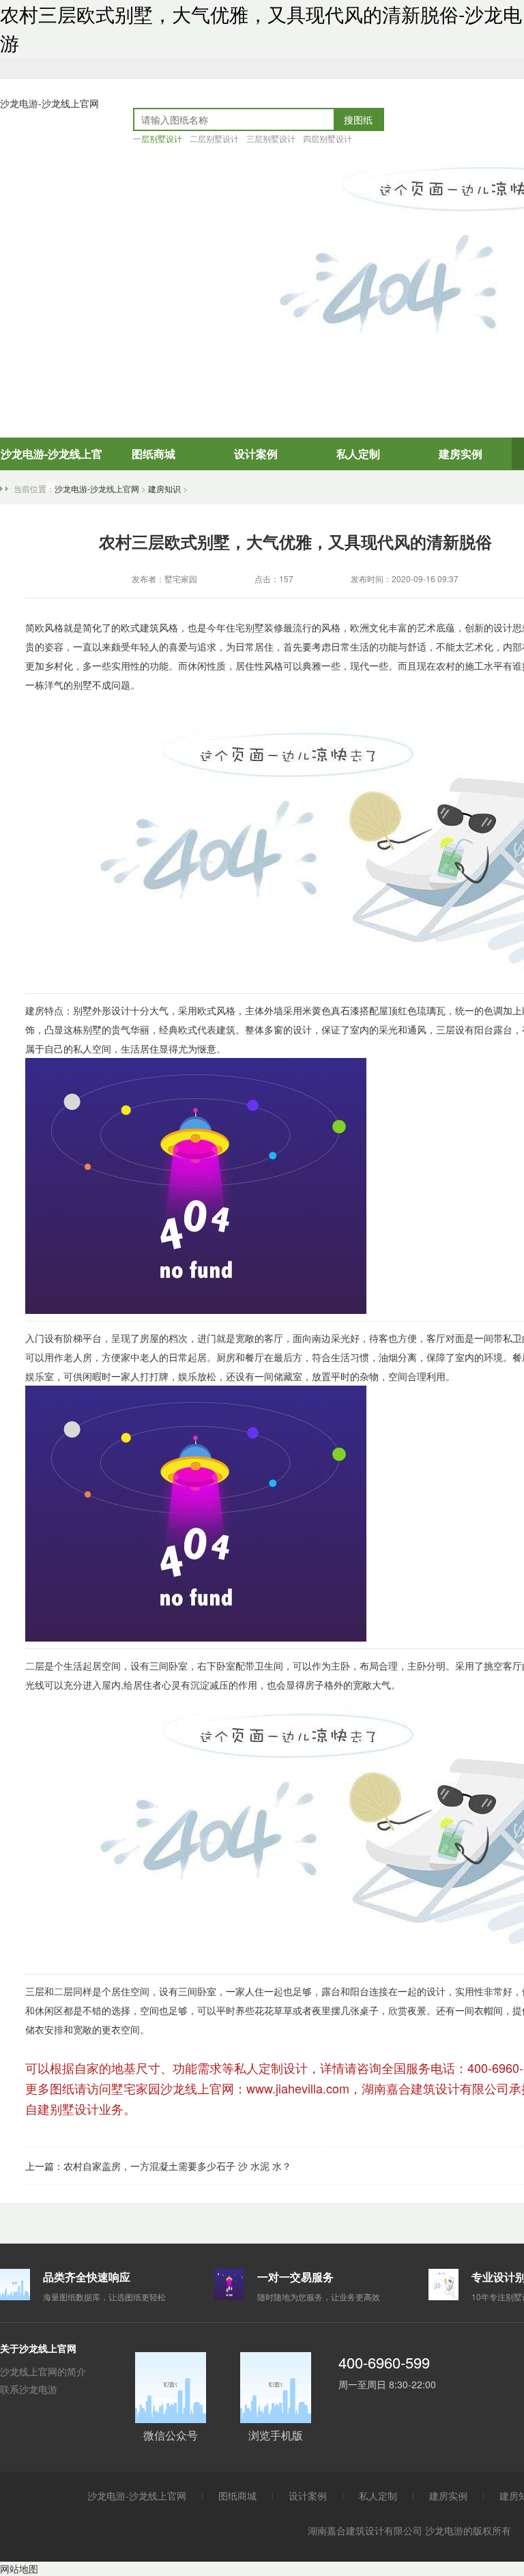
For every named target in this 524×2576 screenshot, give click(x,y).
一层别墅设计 (158, 138)
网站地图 (19, 2568)
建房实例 (461, 454)
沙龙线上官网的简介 (43, 2371)
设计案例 (256, 454)
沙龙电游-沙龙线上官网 (49, 103)
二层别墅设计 (214, 138)
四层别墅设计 (327, 138)
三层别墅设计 (271, 138)
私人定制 (358, 454)
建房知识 (164, 488)
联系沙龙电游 (29, 2389)
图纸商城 (154, 454)
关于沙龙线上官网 (38, 2348)
